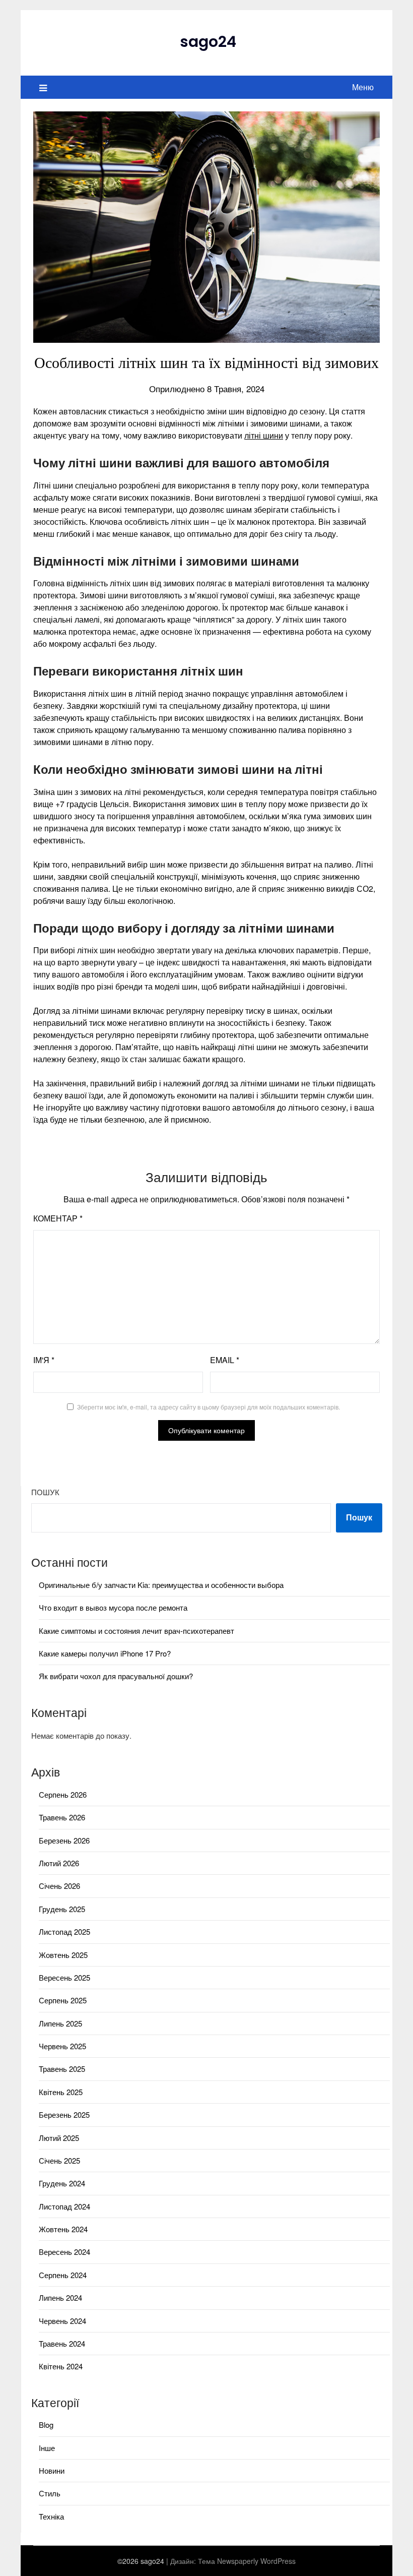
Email (225, 1360)
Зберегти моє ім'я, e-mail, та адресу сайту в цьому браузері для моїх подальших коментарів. (209, 1407)
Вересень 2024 (64, 2252)
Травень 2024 (62, 2343)
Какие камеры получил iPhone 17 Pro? (105, 1653)
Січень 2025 (59, 2160)
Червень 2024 (62, 2321)
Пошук (45, 1492)
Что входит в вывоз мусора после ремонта (113, 1607)
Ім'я (44, 1360)
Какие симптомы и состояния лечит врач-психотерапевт (136, 1631)
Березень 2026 (64, 1840)
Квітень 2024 (61, 2366)
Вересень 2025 (64, 1977)
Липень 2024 (60, 2297)
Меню (363, 87)
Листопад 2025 (64, 1931)
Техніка (51, 2516)
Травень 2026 (62, 1817)
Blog (46, 2425)
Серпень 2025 (63, 2000)
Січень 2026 (59, 1886)
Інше (47, 2448)
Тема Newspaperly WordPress (247, 2561)
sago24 (208, 42)
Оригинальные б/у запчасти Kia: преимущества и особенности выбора (161, 1585)
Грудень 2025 (62, 1909)
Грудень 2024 (62, 2183)
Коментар (58, 1218)
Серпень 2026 (63, 1794)
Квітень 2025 (61, 2092)
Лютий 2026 (59, 1863)
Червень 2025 (62, 2046)
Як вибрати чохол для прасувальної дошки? (116, 1676)
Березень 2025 (64, 2114)
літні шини (264, 435)
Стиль (50, 2493)
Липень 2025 (60, 2023)
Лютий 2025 (59, 2138)
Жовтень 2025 (63, 1955)
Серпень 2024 (63, 2275)
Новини (52, 2470)
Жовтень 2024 (63, 2229)
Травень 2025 (62, 2069)
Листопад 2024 (64, 2206)
